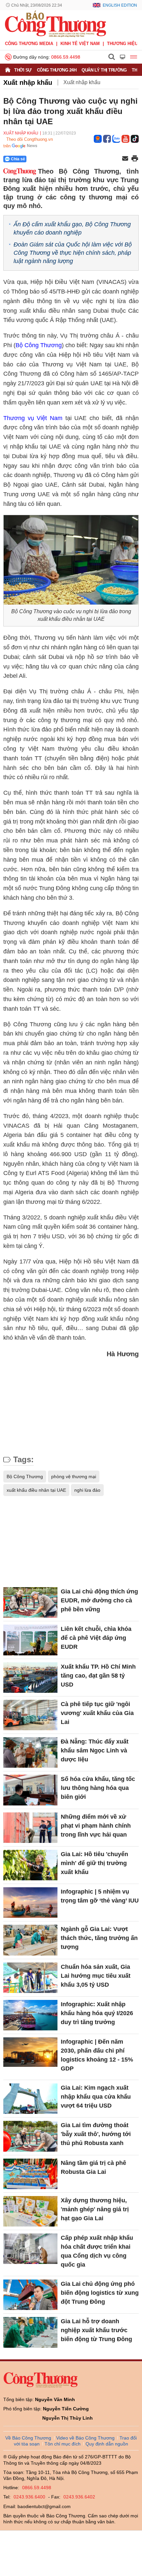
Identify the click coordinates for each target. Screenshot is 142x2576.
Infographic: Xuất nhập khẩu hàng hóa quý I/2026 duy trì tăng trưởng (97, 2013)
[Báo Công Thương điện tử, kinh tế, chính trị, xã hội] (55, 24)
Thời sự (23, 70)
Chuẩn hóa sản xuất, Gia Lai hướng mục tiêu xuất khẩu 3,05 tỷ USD (96, 1976)
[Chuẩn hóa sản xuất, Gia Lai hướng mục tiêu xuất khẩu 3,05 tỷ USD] (30, 1978)
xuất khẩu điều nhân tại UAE (36, 1490)
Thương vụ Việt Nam (33, 418)
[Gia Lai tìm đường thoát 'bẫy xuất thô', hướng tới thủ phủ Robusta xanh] (30, 2136)
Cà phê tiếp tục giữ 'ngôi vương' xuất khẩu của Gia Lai (97, 1713)
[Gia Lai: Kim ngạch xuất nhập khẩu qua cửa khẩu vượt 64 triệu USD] (30, 2099)
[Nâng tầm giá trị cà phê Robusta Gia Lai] (30, 2174)
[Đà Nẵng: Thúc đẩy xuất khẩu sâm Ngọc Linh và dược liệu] (30, 1752)
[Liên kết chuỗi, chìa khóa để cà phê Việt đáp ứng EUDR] (30, 1640)
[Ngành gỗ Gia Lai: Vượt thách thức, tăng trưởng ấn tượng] (30, 1940)
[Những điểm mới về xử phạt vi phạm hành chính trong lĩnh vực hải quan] (30, 1828)
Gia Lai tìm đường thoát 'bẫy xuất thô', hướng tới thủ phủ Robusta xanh (96, 2134)
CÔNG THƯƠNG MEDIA (29, 44)
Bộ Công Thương (39, 345)
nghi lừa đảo (87, 1490)
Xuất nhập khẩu (28, 82)
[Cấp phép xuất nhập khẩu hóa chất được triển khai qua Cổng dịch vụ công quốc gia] (30, 2249)
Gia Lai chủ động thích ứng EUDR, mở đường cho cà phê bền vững (99, 1600)
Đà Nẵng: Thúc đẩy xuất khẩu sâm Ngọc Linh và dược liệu (95, 1750)
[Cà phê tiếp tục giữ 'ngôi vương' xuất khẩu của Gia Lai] (30, 1715)
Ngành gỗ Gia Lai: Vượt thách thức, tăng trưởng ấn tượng (99, 1938)
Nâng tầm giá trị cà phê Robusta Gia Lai (93, 2167)
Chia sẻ (18, 159)
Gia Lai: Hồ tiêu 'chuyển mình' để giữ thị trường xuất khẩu (94, 1863)
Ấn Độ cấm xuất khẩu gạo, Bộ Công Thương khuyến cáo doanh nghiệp (72, 228)
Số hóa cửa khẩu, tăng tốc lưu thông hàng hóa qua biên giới (98, 1788)
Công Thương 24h (57, 70)
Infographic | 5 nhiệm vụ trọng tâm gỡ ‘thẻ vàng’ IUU (100, 1896)
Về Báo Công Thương (28, 2438)
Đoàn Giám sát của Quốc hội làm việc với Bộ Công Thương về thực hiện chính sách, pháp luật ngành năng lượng (73, 253)
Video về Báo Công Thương (85, 2438)
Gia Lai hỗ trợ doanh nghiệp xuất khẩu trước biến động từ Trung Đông (96, 2330)
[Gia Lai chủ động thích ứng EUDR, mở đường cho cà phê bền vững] (30, 1602)
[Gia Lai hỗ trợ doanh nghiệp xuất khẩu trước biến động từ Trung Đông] (30, 2332)
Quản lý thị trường (104, 70)
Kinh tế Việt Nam (80, 44)
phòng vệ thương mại (74, 1476)
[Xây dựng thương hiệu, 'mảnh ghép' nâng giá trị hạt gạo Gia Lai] (30, 2211)
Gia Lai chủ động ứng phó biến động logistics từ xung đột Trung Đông (100, 2293)
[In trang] (135, 159)
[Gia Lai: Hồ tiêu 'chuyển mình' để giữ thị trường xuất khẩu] (30, 1865)
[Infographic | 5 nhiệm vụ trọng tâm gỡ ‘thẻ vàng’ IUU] (30, 1903)
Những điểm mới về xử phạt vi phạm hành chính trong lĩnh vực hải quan (96, 1826)
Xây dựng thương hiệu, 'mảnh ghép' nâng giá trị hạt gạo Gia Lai (95, 2209)
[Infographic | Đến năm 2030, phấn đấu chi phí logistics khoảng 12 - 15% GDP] (30, 2053)
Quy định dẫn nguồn (107, 2444)
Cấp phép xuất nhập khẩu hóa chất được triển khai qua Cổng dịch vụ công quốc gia (97, 2251)
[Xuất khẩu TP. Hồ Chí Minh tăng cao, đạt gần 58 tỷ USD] (30, 1678)
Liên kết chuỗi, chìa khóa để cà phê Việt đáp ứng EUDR (96, 1638)
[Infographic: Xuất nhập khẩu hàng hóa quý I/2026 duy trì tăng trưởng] (30, 2015)
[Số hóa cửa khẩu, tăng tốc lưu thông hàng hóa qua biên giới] (30, 1790)
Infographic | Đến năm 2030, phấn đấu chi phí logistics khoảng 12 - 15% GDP (97, 2055)
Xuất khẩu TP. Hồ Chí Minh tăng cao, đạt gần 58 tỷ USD (98, 1676)
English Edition (120, 5)
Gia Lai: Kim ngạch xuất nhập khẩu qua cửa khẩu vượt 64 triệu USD (96, 2097)
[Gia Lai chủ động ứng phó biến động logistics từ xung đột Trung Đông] (30, 2295)
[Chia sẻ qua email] (125, 159)
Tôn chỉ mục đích (63, 2444)
